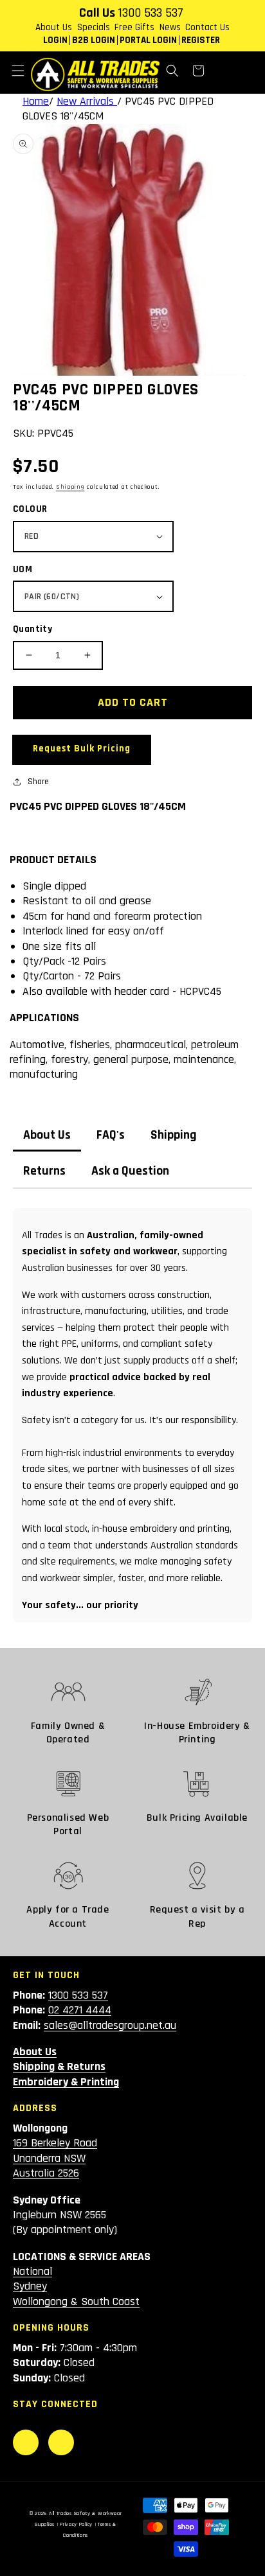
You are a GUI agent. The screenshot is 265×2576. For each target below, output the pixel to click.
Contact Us (207, 27)
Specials (94, 27)
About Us (54, 27)
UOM (23, 569)
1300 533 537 (151, 13)
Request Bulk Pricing (82, 749)
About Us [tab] (47, 1135)
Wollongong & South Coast (76, 2301)
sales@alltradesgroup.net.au (110, 2025)
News (170, 27)
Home (36, 101)
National (32, 2271)
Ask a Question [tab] (130, 1171)
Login (55, 40)
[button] (18, 71)
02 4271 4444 (80, 2010)
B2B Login (94, 40)
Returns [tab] (44, 1171)
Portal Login (148, 40)
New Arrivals (87, 101)
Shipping (70, 487)
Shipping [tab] (174, 1135)
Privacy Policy (76, 2524)
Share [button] (38, 782)
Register (201, 40)
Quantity (32, 629)
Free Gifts (134, 27)
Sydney (30, 2286)
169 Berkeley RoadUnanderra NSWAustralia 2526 (55, 2158)
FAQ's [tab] (111, 1135)
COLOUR (30, 509)
